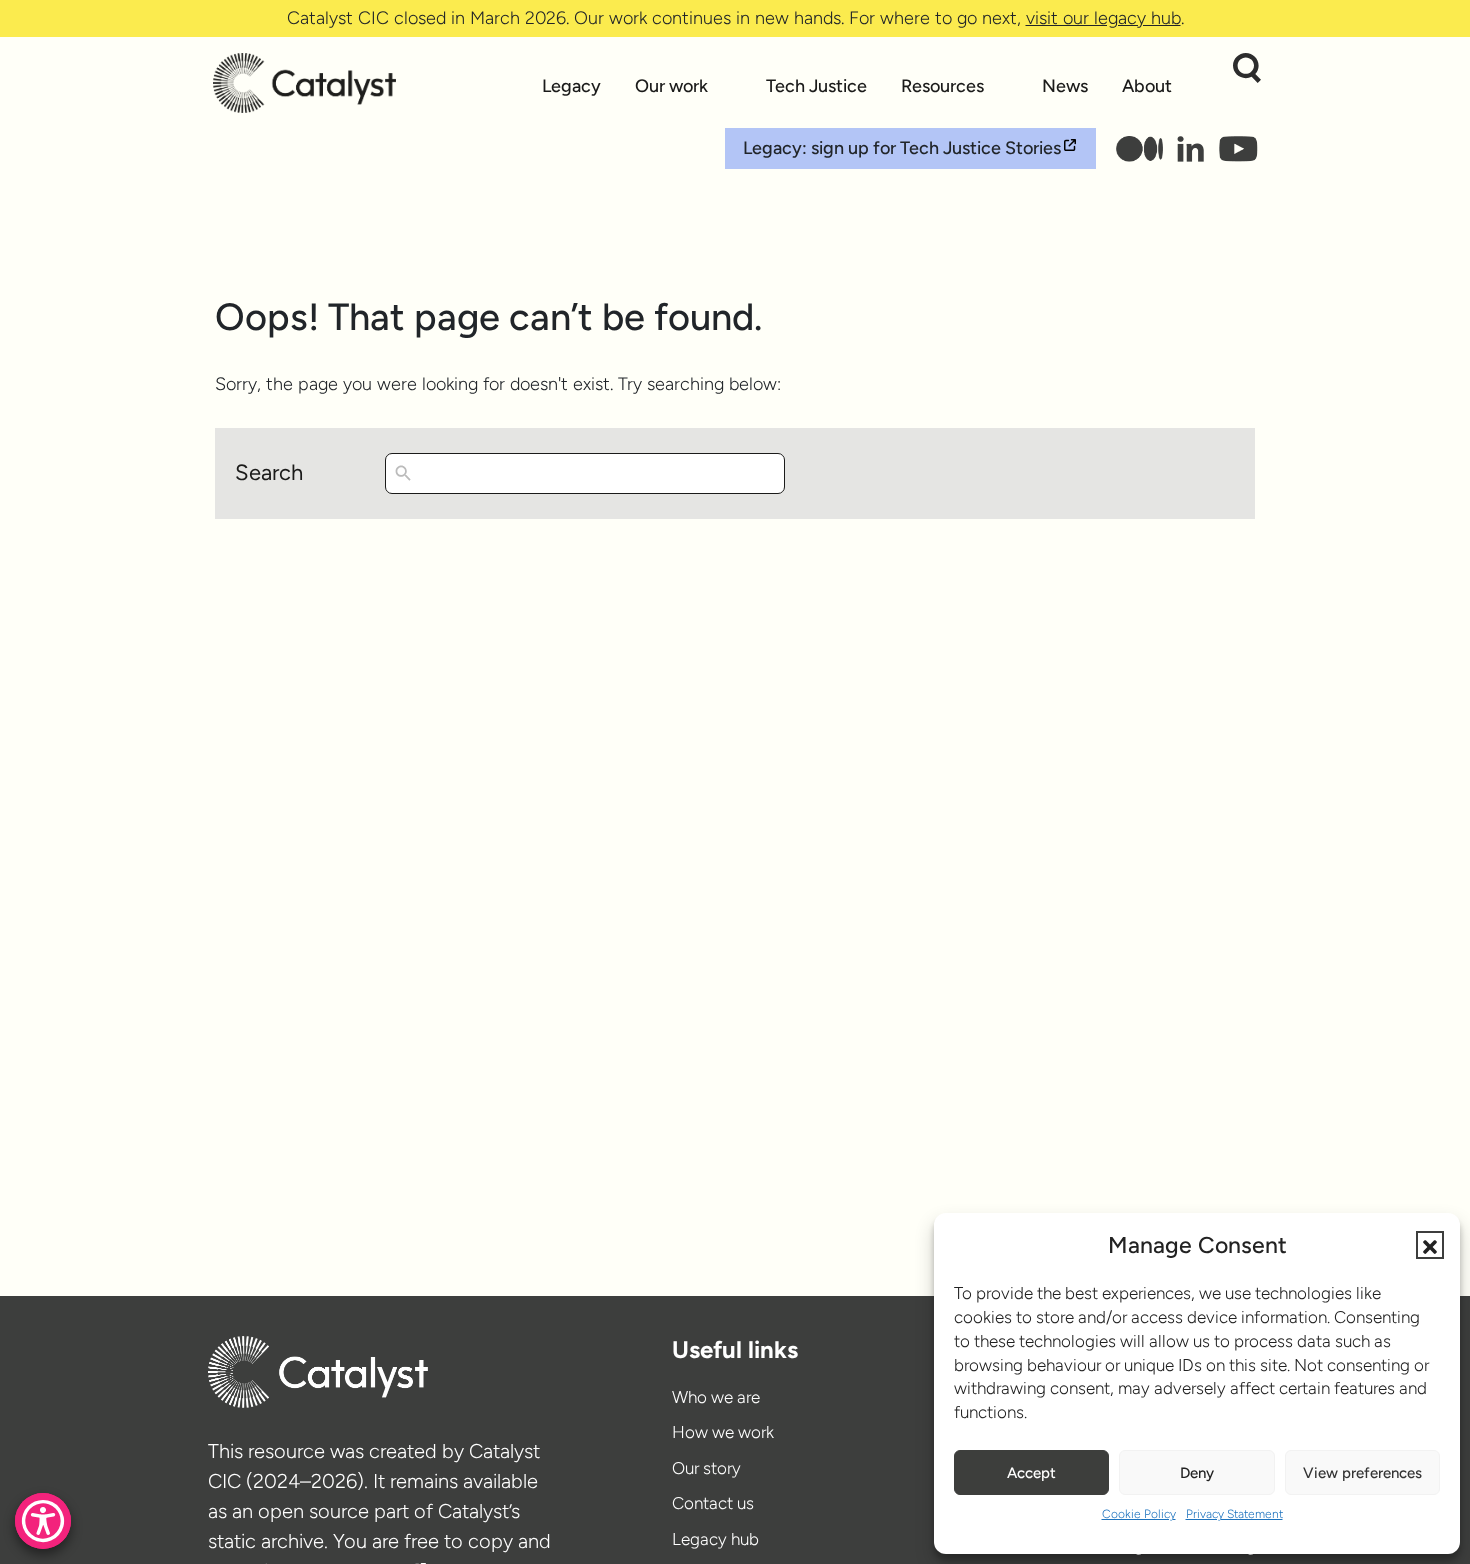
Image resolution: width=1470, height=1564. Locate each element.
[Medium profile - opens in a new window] (1139, 149)
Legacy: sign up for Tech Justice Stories (902, 148)
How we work (723, 1432)
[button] (1430, 1245)
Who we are (716, 1397)
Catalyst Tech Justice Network (368, 83)
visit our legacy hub (1103, 18)
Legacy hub (715, 1539)
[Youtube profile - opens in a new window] (1238, 149)
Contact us (713, 1503)
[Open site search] (1247, 68)
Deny (1197, 1473)
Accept (1031, 1473)
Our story (706, 1468)
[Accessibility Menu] (43, 1521)
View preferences (1362, 1473)
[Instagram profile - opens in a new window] (1191, 149)
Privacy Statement (1234, 1514)
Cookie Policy (1139, 1514)
